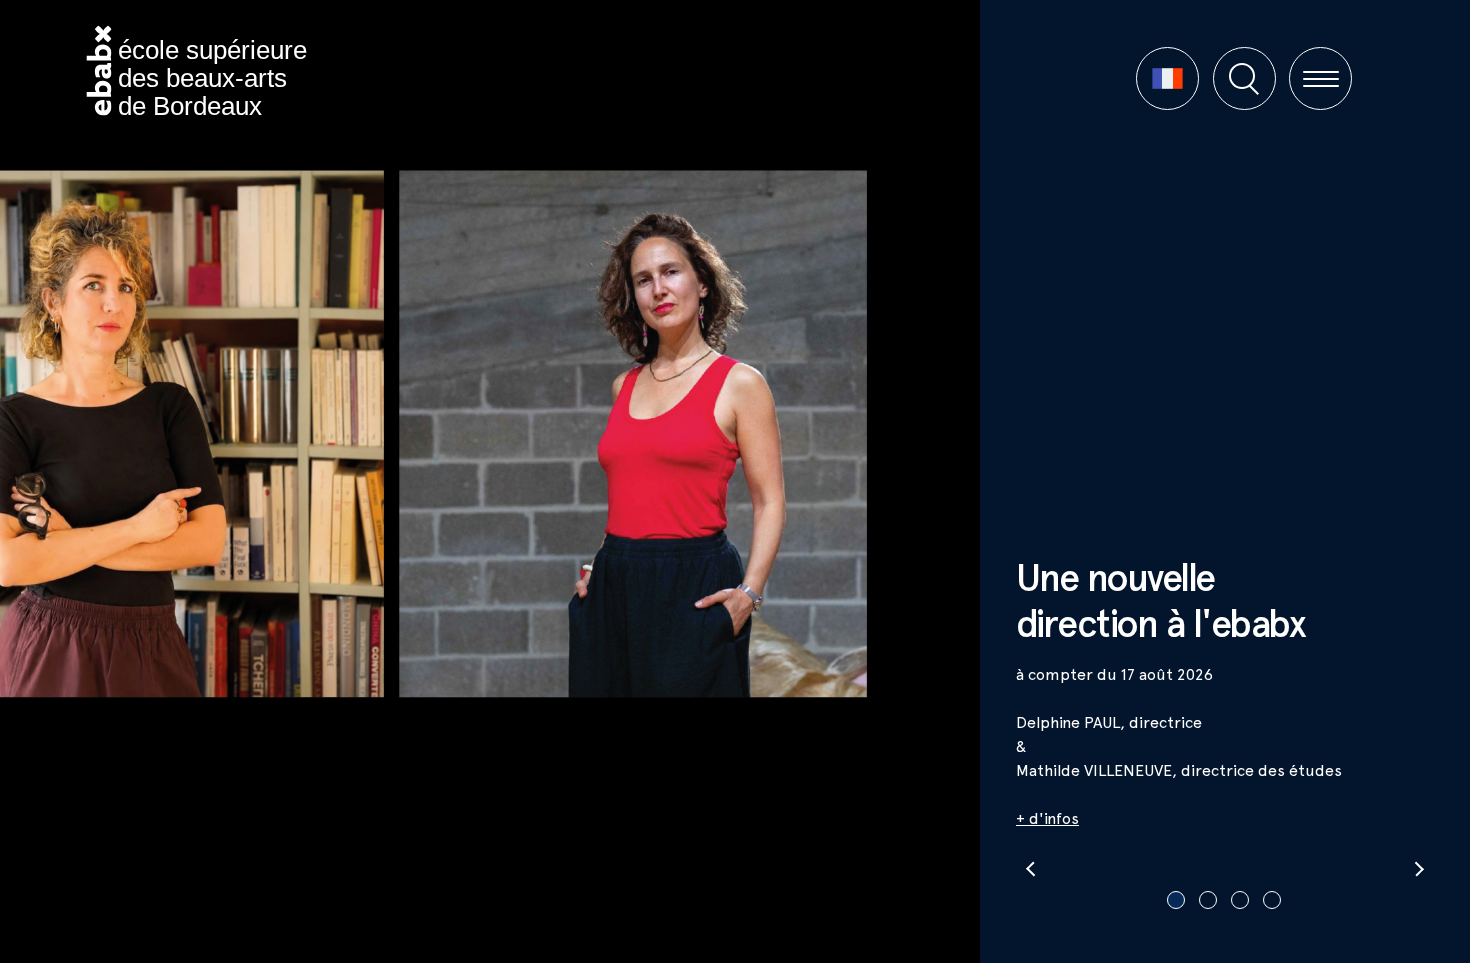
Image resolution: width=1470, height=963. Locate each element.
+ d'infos (1047, 818)
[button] (1167, 78)
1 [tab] (1176, 900)
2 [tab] (1208, 900)
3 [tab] (1240, 900)
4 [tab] (1272, 900)
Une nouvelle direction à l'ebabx (1160, 600)
